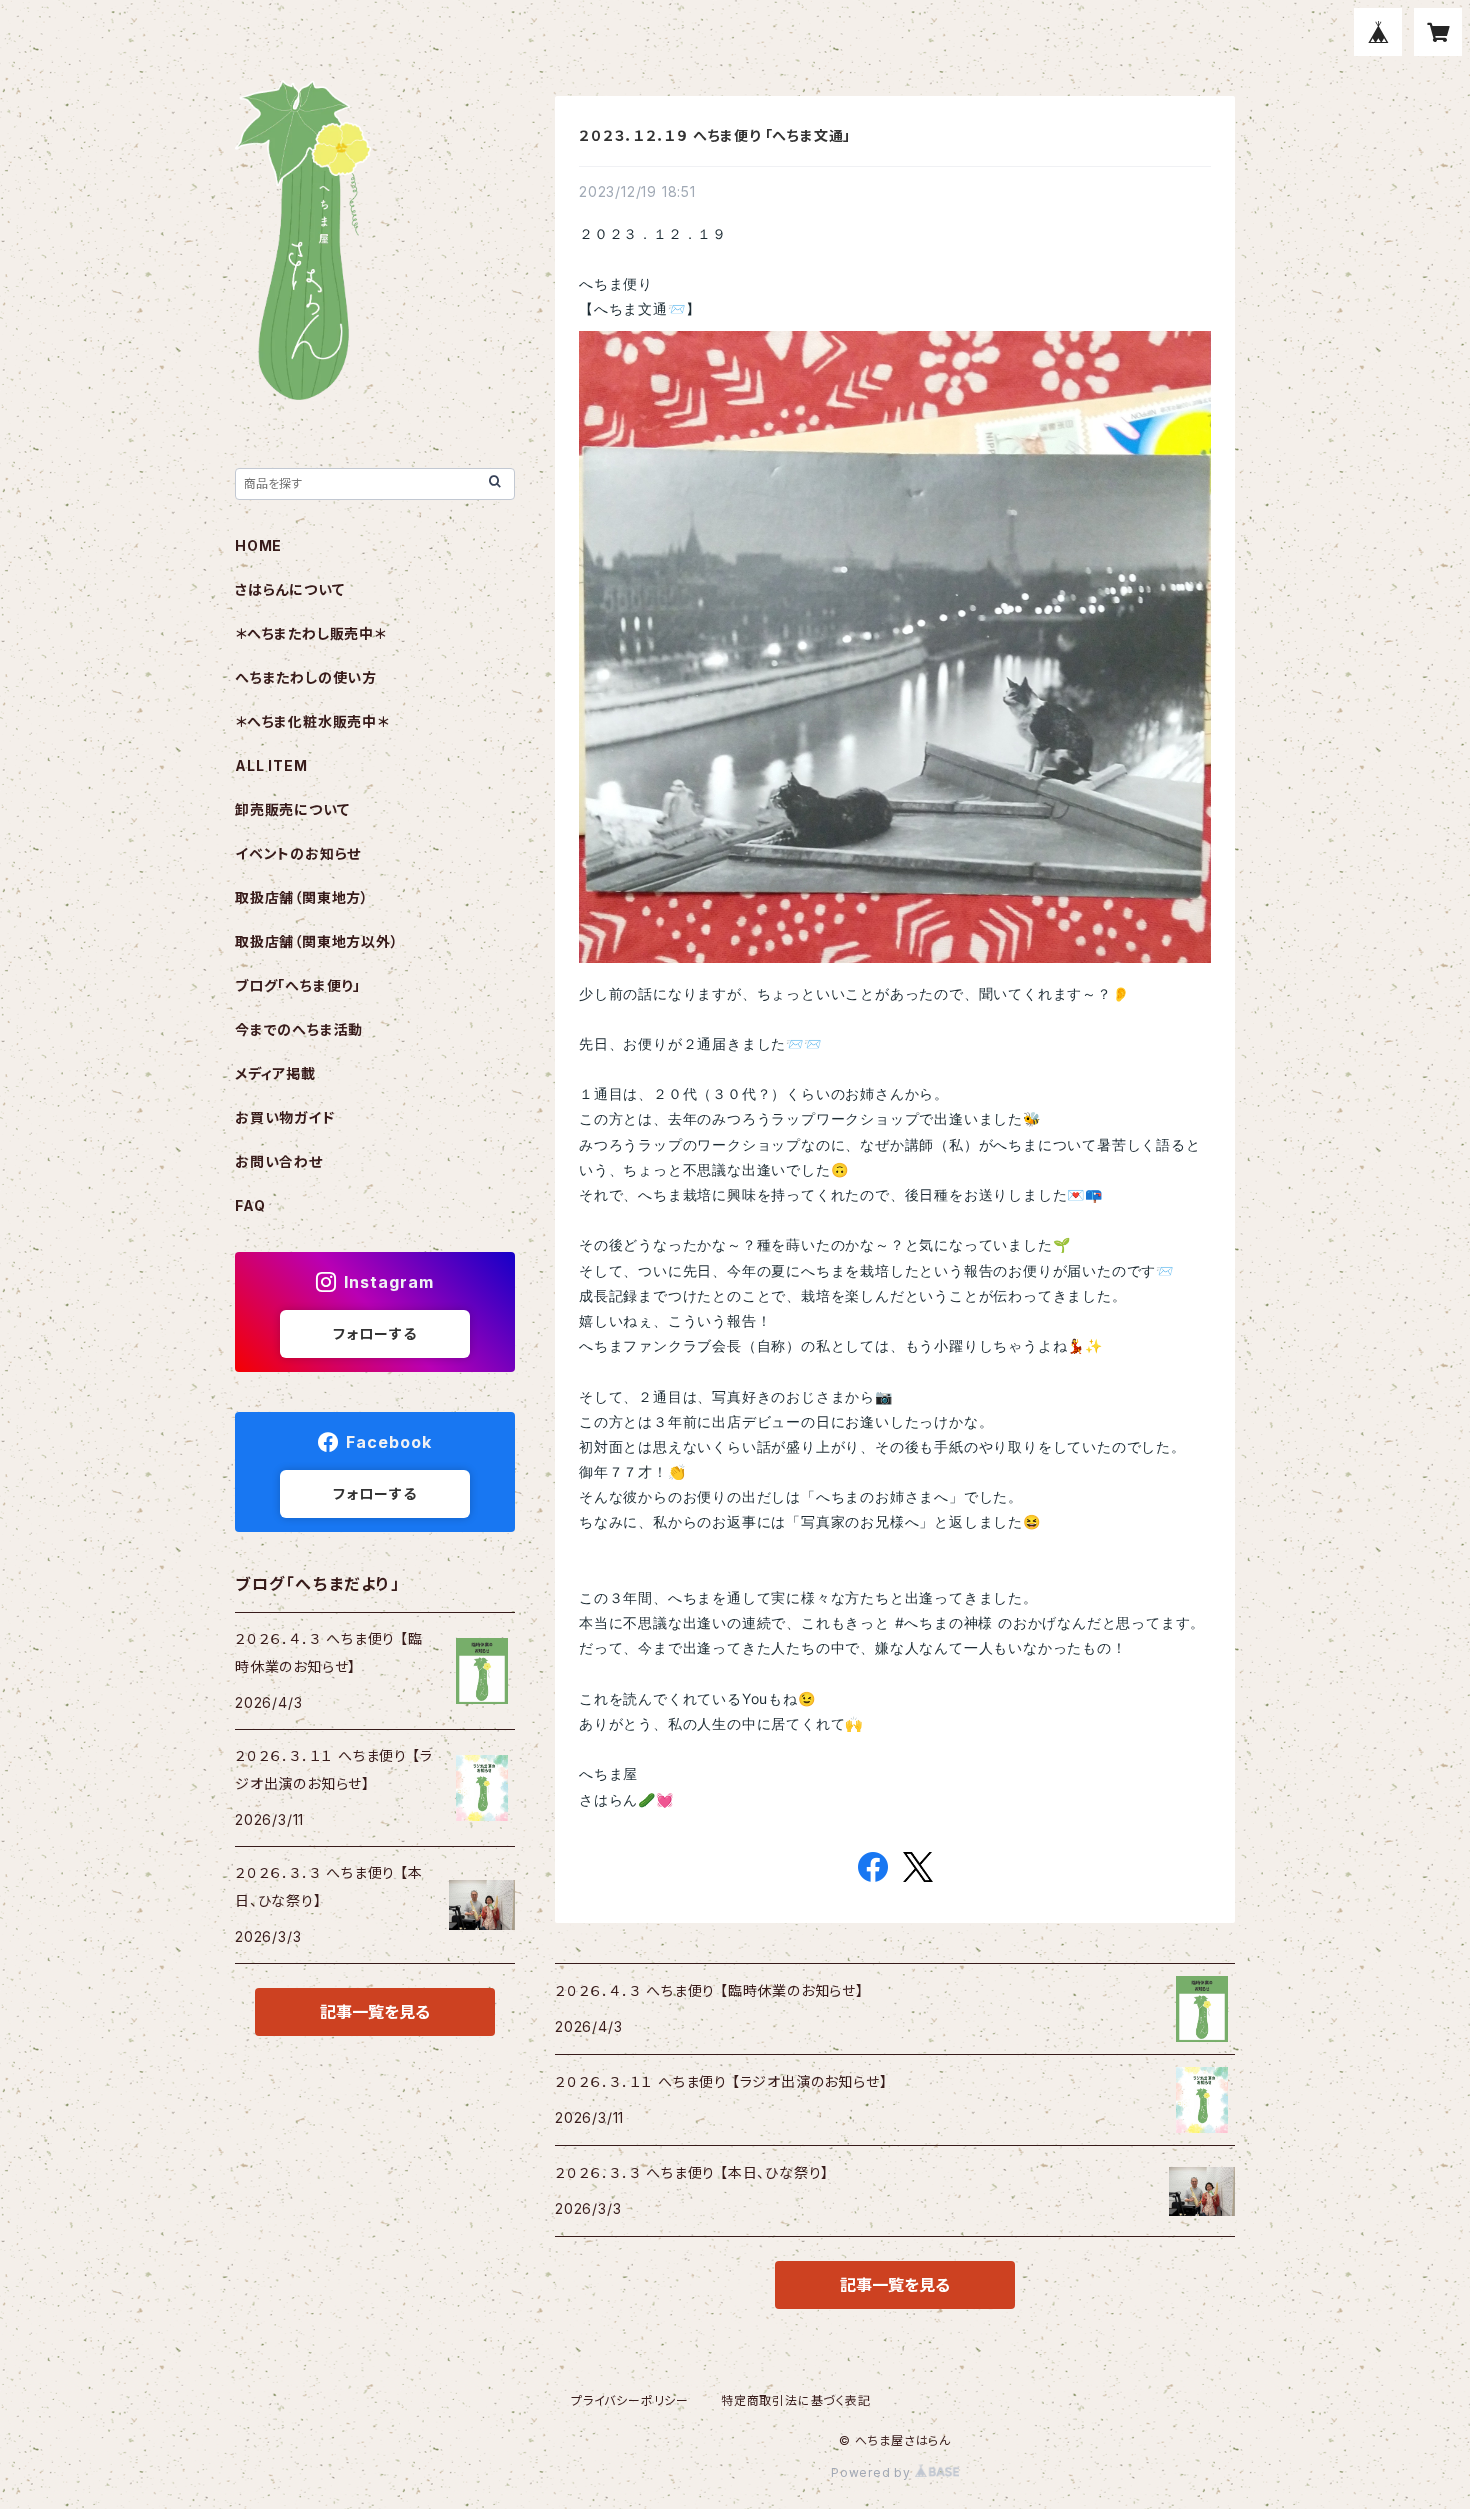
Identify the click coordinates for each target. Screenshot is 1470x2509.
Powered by (873, 2472)
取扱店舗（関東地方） (302, 897)
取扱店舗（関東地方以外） (317, 941)
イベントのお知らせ (298, 853)
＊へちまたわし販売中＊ (310, 633)
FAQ (250, 1205)
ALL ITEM (271, 765)
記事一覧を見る (895, 2285)
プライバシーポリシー (630, 2400)
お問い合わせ (279, 1161)
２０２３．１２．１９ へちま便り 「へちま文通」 (715, 135)
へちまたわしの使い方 (306, 677)
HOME (258, 545)
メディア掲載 (275, 1073)
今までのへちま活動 (299, 1029)
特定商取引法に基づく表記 (796, 2400)
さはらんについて (289, 589)
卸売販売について (292, 809)
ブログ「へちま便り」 (298, 985)
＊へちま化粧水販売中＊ (312, 721)
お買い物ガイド (285, 1117)
